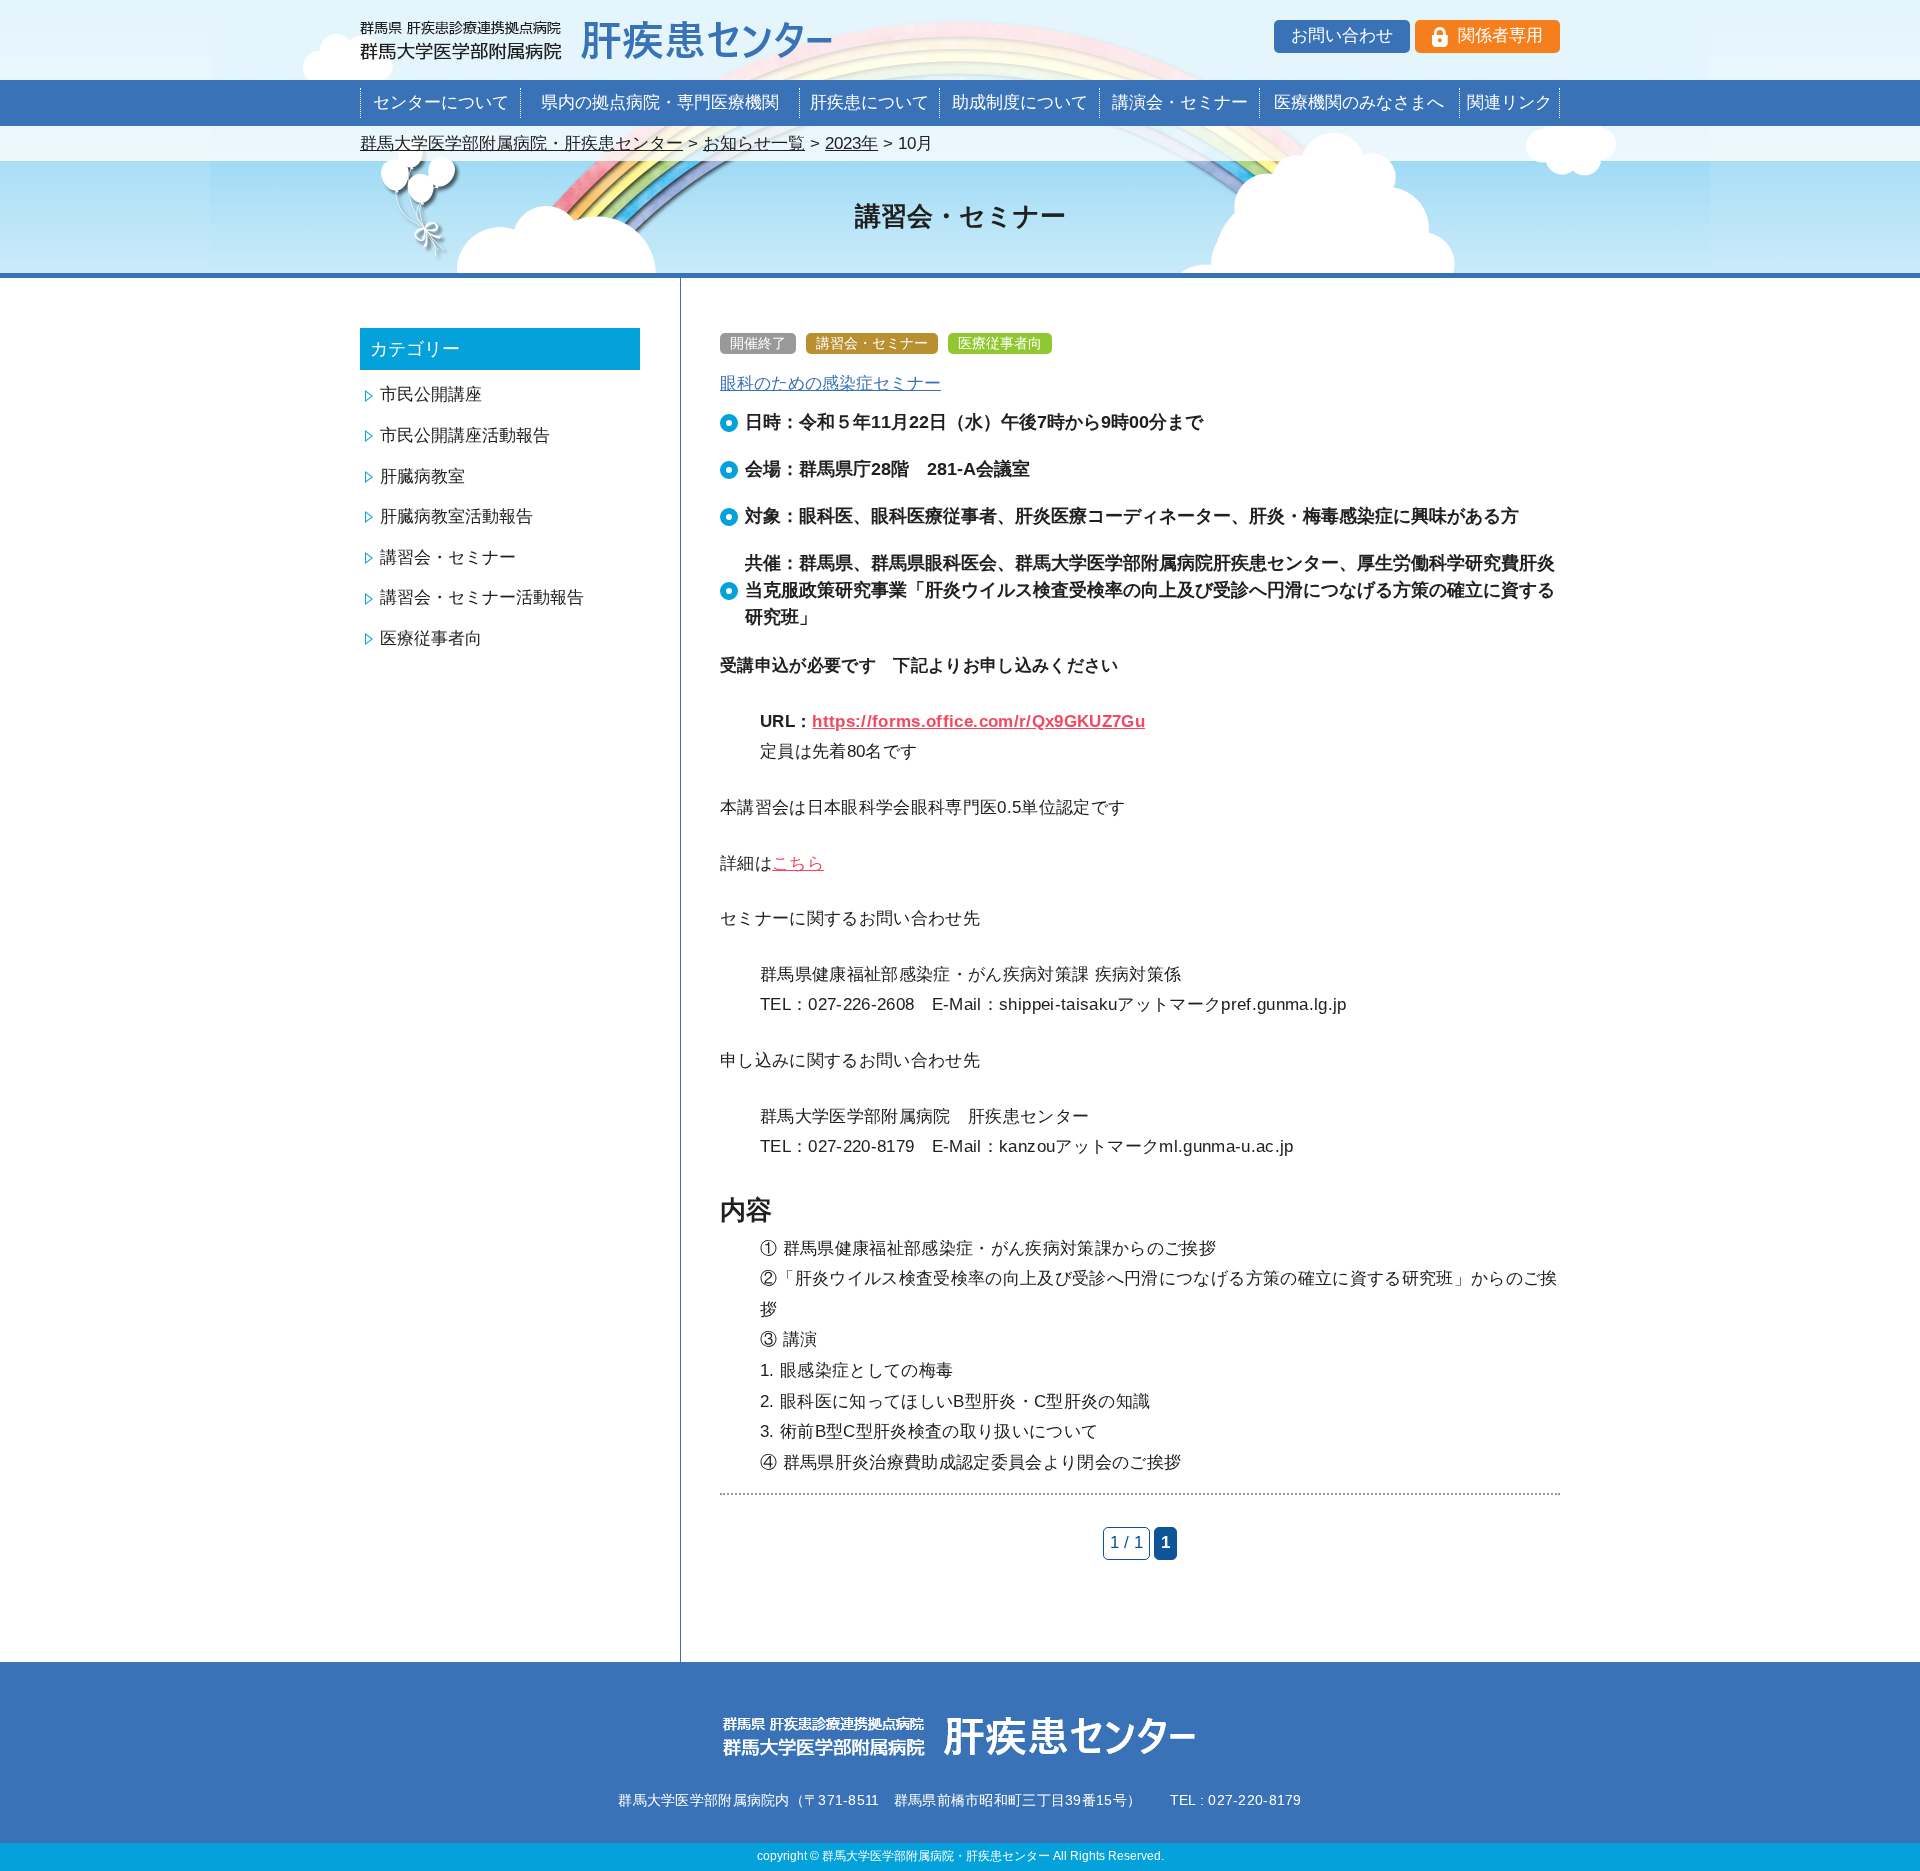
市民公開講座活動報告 (465, 435)
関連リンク (1509, 102)
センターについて (441, 102)
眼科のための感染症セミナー (830, 383)
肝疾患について (869, 102)
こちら (798, 863)
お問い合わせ (1342, 35)
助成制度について (1020, 102)
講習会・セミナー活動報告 (482, 597)
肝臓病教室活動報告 (456, 516)
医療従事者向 (431, 638)
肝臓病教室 (422, 476)
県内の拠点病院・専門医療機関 (660, 102)
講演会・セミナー (1180, 102)
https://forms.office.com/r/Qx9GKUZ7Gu (978, 721)
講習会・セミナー (448, 557)
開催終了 (758, 343)
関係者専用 (1500, 35)
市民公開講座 (431, 394)
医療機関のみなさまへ (1359, 102)
